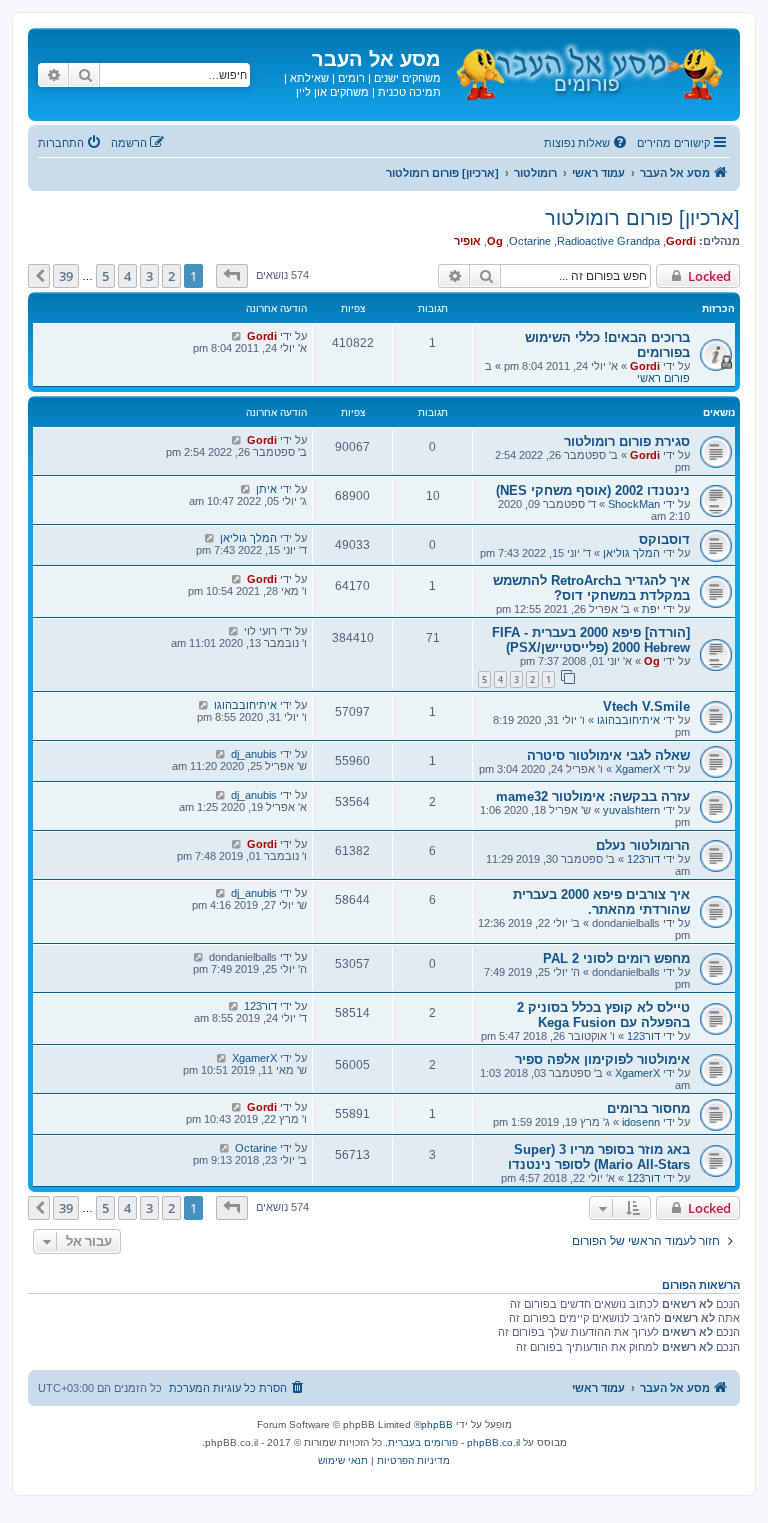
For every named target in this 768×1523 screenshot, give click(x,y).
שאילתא (309, 78)
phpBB (437, 1424)
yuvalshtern (631, 810)
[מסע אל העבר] (588, 68)
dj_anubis (254, 754)
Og (495, 241)
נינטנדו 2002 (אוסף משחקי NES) (593, 490)
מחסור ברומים (648, 1108)
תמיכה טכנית (409, 92)
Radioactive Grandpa (608, 241)
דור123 (643, 859)
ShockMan (634, 504)
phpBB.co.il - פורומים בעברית (454, 1442)
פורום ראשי (663, 378)
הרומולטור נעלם (643, 845)
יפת (651, 609)
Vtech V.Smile (646, 706)
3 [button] (149, 276)
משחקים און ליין (332, 92)
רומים (351, 78)
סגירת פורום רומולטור (627, 441)
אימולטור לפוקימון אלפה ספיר (602, 1059)
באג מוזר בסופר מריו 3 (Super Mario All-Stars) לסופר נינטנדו (599, 1157)
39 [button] (66, 276)
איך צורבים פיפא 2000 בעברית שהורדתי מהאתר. (601, 902)
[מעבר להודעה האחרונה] (236, 336)
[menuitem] (587, 143)
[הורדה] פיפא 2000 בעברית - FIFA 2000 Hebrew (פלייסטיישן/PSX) (591, 640)
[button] (232, 276)
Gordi (681, 241)
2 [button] (171, 276)
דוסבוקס (664, 539)
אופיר (467, 241)
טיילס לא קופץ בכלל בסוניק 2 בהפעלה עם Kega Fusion (603, 1015)
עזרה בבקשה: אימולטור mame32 (593, 796)
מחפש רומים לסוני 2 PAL (616, 958)
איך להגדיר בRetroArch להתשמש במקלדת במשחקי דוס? (591, 588)
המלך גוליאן (631, 553)
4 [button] (127, 276)
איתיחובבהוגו (628, 720)
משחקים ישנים (407, 78)
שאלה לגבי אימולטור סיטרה (608, 755)
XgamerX (637, 769)
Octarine (530, 241)
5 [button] (105, 276)
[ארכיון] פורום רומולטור (642, 218)
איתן (266, 489)
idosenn (641, 1122)
